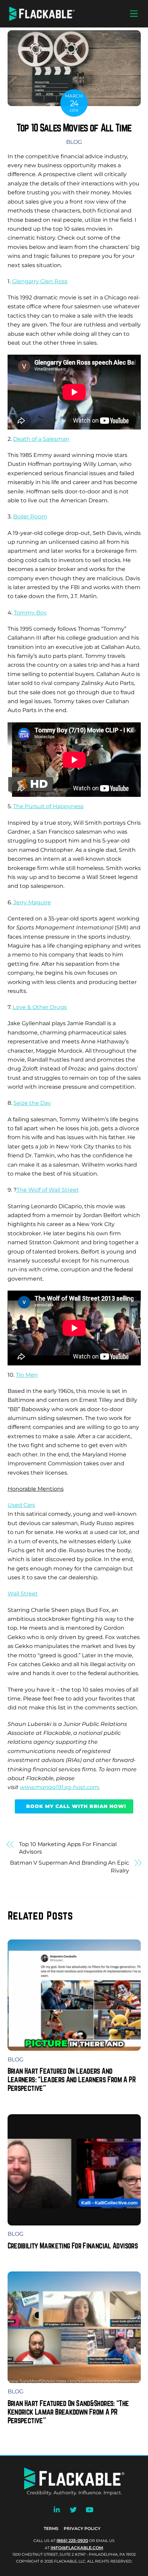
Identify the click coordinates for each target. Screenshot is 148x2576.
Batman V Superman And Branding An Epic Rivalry (70, 1867)
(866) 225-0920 (72, 2540)
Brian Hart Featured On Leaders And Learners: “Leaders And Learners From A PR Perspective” (72, 2079)
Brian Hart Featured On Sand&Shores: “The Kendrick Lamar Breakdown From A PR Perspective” (68, 2412)
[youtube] (89, 2509)
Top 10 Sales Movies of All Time (74, 128)
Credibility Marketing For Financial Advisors (73, 2246)
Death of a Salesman (41, 439)
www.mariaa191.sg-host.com (59, 1787)
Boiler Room (30, 517)
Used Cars (21, 1505)
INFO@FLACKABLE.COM (77, 2548)
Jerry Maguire (32, 902)
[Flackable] (42, 19)
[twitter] (73, 2509)
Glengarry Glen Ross (40, 281)
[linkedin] (57, 2509)
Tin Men (27, 1375)
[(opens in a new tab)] (74, 2220)
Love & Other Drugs (40, 1007)
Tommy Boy (30, 613)
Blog (74, 142)
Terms (51, 2528)
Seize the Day (32, 1103)
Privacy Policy (82, 2528)
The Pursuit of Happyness (48, 806)
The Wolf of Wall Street (48, 1190)
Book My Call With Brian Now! (76, 1806)
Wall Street (23, 1594)
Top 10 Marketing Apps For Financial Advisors (68, 1848)
